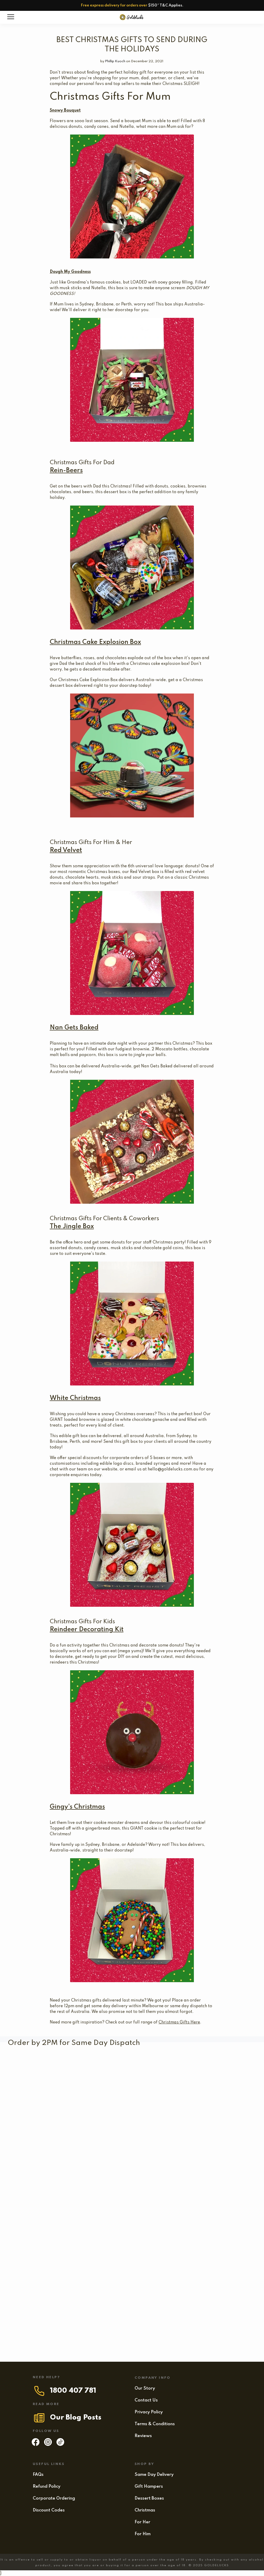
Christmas (145, 2510)
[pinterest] (60, 2445)
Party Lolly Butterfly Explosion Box (80, 2212)
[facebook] (36, 2445)
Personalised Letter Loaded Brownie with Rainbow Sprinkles (127, 2144)
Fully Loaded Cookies (61, 2255)
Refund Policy (47, 2487)
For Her (142, 2522)
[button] (106, 2110)
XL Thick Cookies (219, 2255)
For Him (143, 2534)
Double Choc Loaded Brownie (63, 2297)
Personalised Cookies (188, 2297)
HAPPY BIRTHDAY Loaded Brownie (156, 2255)
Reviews (143, 2436)
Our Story (145, 2388)
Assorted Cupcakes (46, 2339)
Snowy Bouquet (65, 111)
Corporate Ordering (54, 2498)
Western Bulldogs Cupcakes (55, 2067)
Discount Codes (49, 2510)
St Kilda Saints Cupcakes (156, 2067)
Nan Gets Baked (74, 1028)
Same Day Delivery (154, 2475)
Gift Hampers (149, 2487)
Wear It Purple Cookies (219, 2144)
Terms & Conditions (155, 2424)
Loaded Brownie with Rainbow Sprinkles (58, 2178)
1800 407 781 (73, 2391)
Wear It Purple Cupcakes (34, 2144)
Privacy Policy (149, 2412)
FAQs (38, 2475)
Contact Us (146, 2400)
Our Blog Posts (76, 2418)
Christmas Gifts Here (179, 2022)
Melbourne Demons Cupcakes (47, 2102)
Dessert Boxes (149, 2498)
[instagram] (48, 2445)
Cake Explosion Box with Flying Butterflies (193, 2102)
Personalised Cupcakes (115, 2102)
